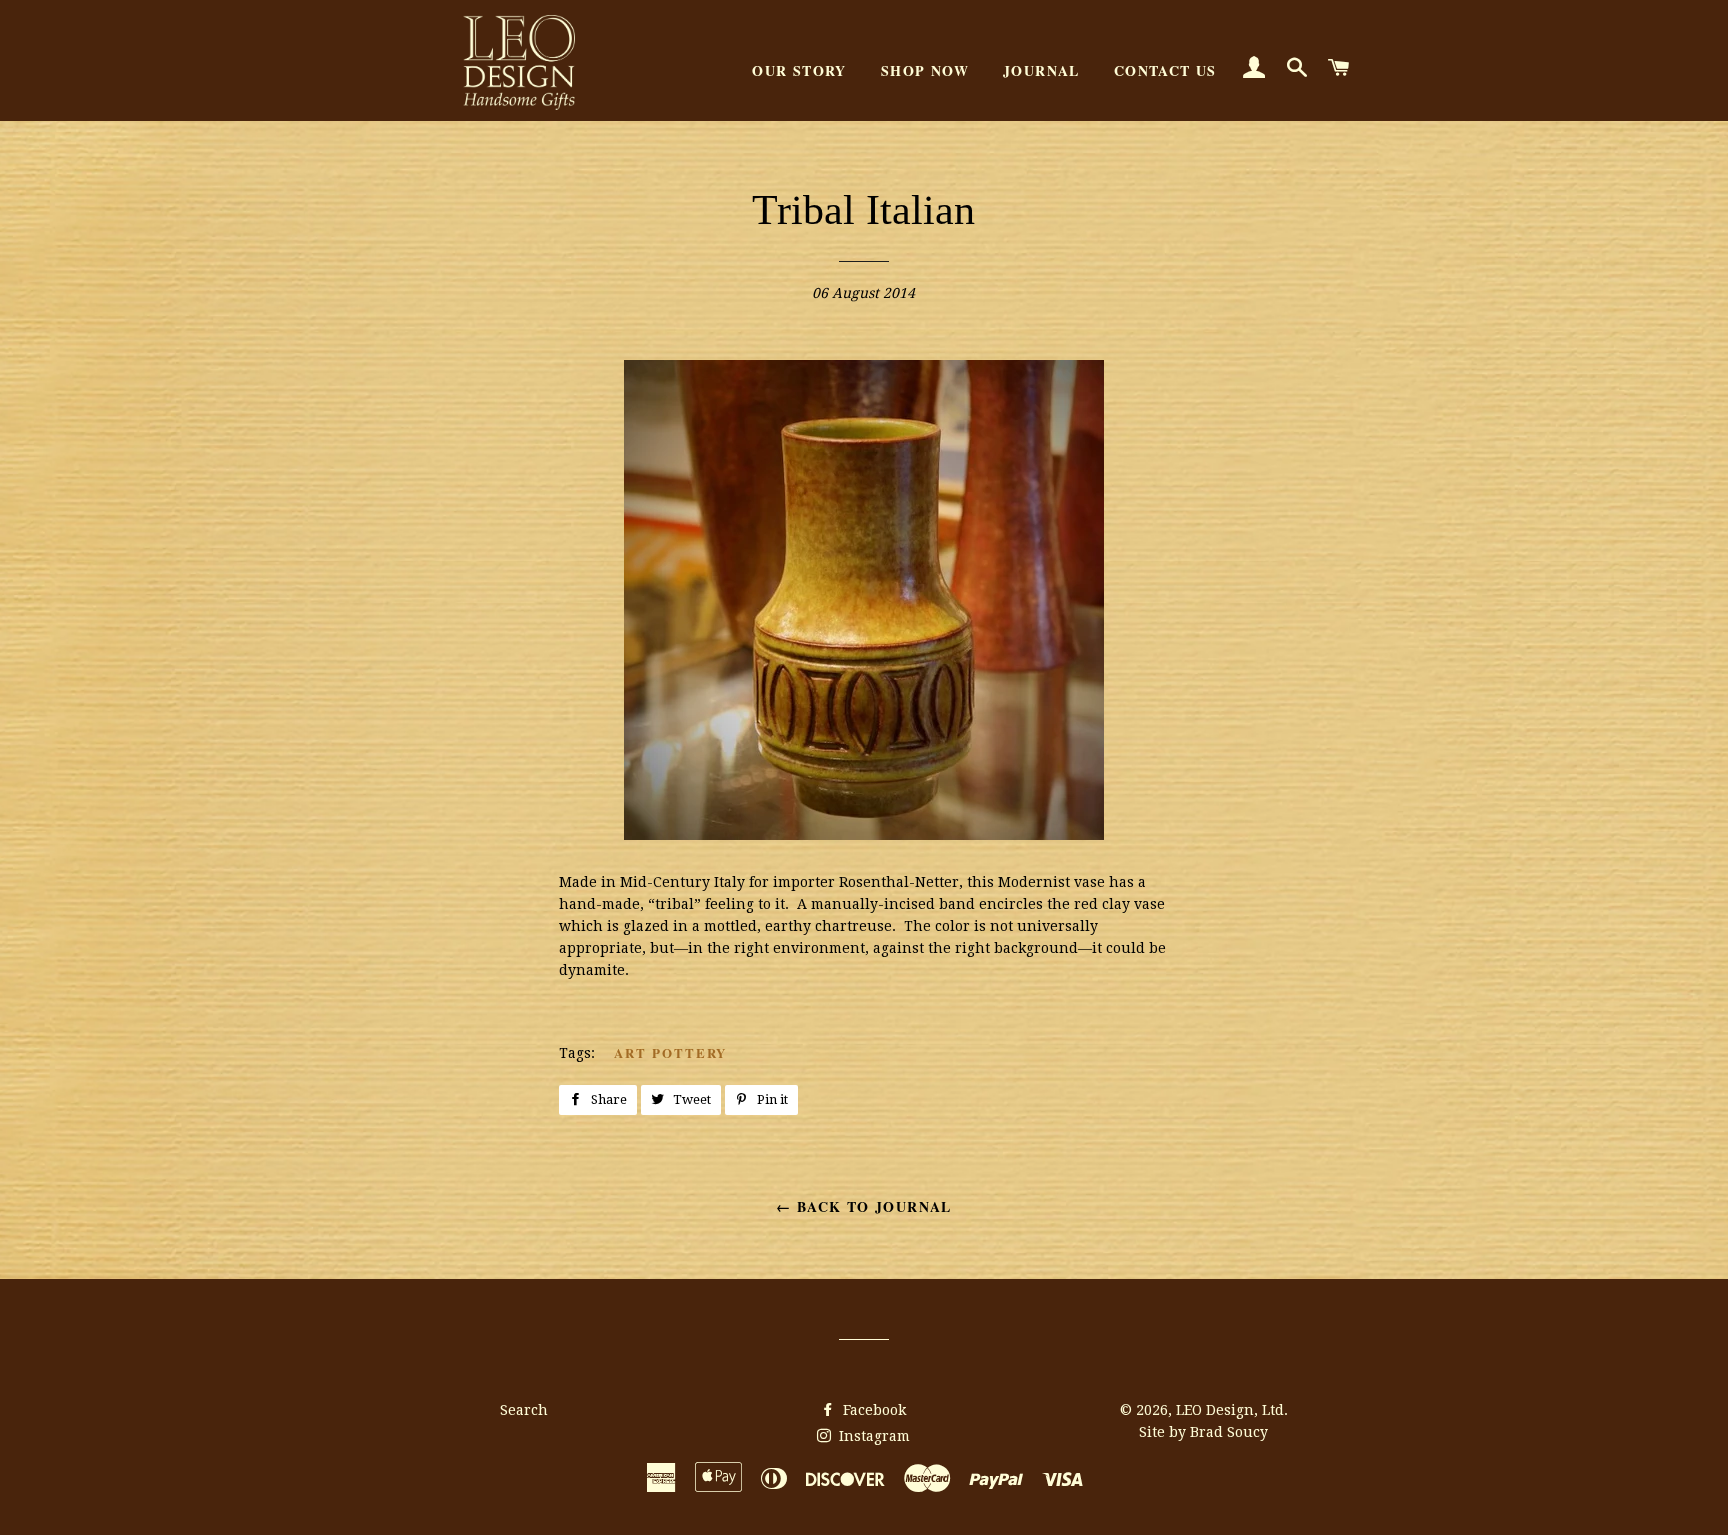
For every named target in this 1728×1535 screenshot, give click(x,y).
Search (524, 1410)
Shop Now (925, 70)
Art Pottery (670, 1052)
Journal (1041, 70)
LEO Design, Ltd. (1232, 1410)
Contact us (1165, 70)
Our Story (799, 70)
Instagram (872, 1436)
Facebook (872, 1410)
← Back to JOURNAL (864, 1206)
